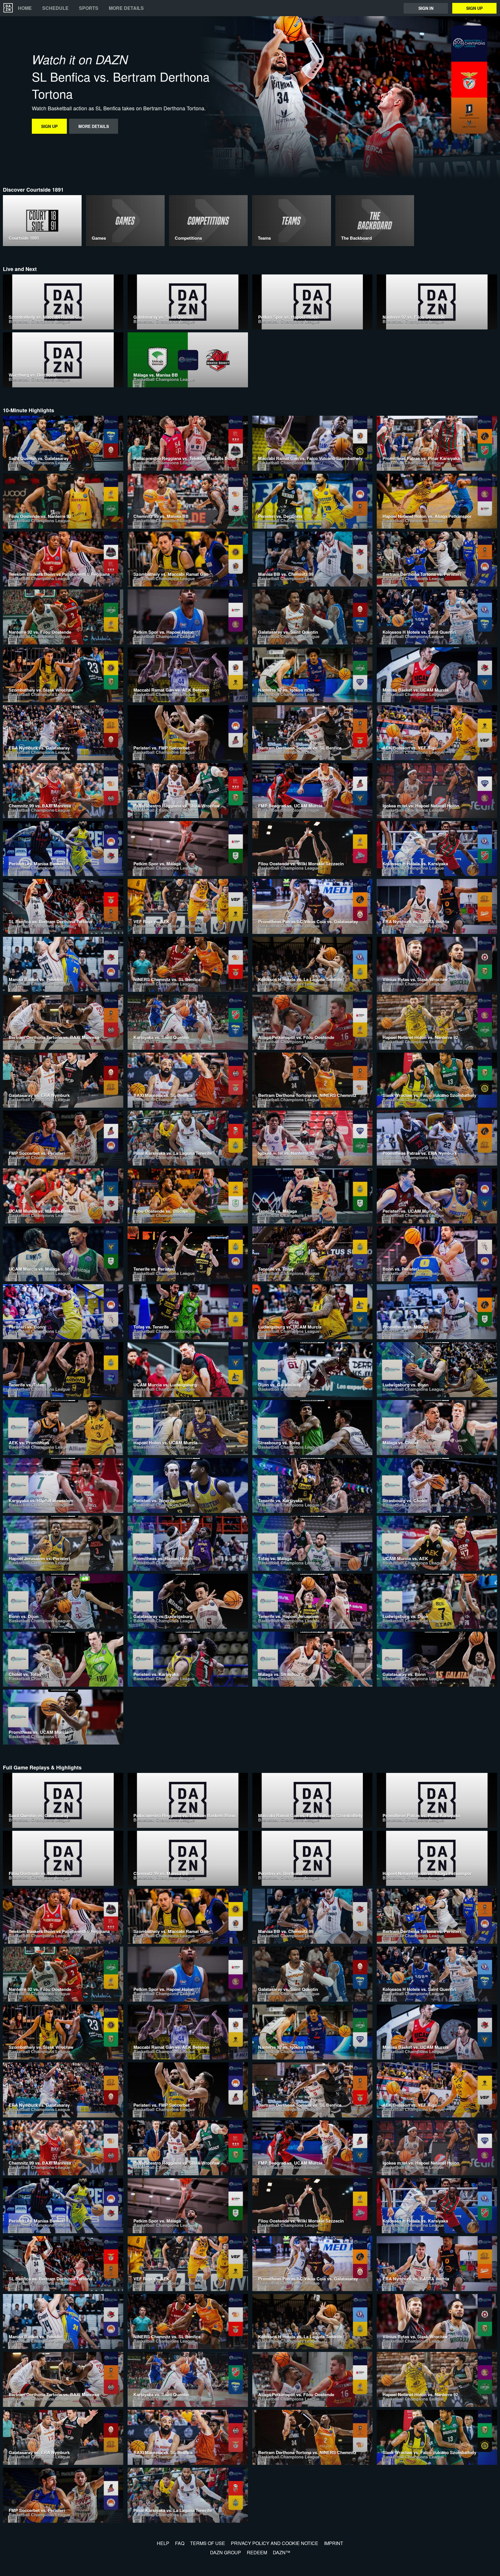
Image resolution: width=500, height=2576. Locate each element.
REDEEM (257, 2552)
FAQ (180, 2543)
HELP (163, 2543)
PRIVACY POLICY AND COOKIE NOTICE (275, 2543)
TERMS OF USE (208, 2543)
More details (126, 8)
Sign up (474, 8)
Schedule (55, 8)
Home (25, 8)
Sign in (426, 8)
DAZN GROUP (226, 2552)
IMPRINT (334, 2543)
